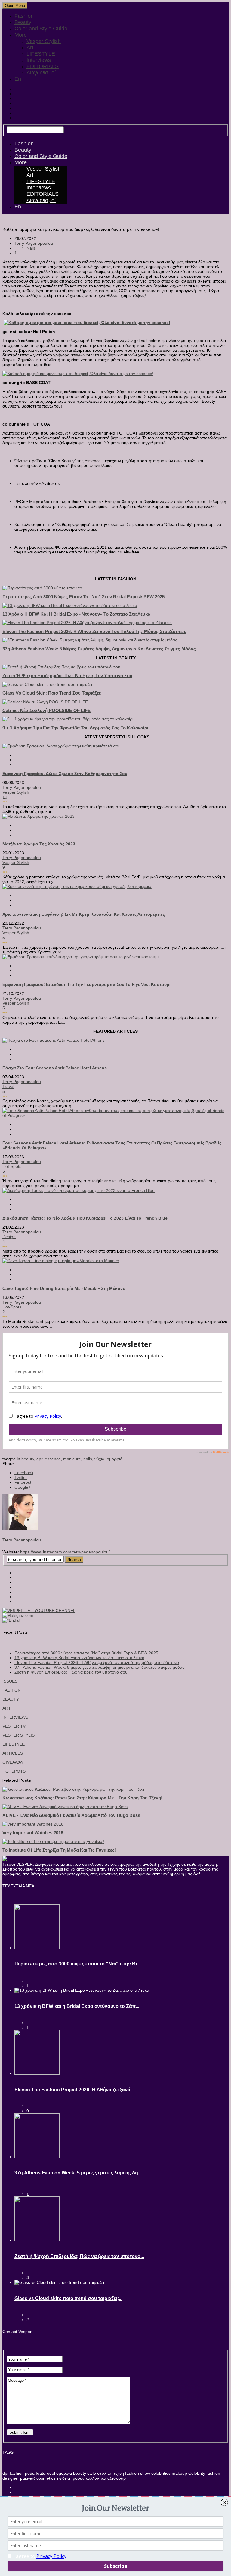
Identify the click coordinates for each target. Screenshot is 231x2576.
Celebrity (196, 2473)
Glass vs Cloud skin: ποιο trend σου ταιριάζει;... (68, 2298)
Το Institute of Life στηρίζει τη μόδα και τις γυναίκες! (59, 1850)
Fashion (24, 16)
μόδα (29, 2473)
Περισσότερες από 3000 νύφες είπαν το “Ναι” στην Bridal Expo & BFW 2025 (86, 1653)
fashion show (137, 2473)
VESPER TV (14, 1726)
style (91, 2473)
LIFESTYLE (41, 54)
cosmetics (45, 2478)
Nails (31, 248)
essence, (54, 1459)
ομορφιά (115, 1459)
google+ (23, 1487)
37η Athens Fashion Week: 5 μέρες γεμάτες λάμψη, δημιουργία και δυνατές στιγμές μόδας (99, 649)
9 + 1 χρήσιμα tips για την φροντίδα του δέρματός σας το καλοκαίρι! (76, 728)
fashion (16, 2473)
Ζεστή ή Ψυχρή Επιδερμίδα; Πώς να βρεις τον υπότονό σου (67, 676)
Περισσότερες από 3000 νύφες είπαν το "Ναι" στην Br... (78, 1964)
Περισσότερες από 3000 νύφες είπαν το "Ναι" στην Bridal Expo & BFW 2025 (83, 597)
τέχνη (118, 2473)
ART (7, 1708)
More (21, 35)
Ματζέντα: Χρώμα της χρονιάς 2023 (39, 844)
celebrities (160, 2473)
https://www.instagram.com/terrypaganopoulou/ (65, 1552)
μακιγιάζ (27, 2478)
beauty (79, 2473)
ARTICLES (13, 1753)
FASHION (12, 1690)
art (109, 2473)
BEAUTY (11, 1699)
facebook (24, 1473)
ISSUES (10, 1681)
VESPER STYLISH (20, 1735)
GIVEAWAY (13, 1762)
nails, (89, 1459)
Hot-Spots (12, 1166)
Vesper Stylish (44, 41)
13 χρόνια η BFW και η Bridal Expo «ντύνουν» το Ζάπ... (77, 2006)
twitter (21, 1477)
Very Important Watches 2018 (33, 1833)
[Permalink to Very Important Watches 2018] (33, 1824)
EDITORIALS (43, 66)
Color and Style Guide (41, 29)
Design (9, 1237)
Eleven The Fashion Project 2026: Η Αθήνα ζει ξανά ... (75, 2090)
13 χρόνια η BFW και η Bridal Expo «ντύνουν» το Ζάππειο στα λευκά (76, 614)
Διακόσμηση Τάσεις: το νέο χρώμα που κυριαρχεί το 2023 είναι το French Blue (85, 1218)
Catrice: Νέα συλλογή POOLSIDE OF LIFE (46, 710)
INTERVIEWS (15, 1717)
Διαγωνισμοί (41, 73)
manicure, (73, 1459)
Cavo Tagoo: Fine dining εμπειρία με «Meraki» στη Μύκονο (64, 1288)
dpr (6, 2473)
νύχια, (101, 1459)
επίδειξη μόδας (70, 2478)
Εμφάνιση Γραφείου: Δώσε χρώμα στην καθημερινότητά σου (65, 774)
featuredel (45, 2473)
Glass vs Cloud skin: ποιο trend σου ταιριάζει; (52, 693)
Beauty (23, 22)
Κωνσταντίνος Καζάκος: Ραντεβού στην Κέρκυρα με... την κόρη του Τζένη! (82, 1798)
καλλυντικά (95, 2478)
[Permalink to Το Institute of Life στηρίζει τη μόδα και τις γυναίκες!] (53, 1841)
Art (30, 47)
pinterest (23, 1482)
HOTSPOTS (14, 1771)
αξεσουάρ (116, 2478)
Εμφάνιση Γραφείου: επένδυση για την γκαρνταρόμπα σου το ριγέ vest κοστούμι (86, 984)
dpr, (41, 1459)
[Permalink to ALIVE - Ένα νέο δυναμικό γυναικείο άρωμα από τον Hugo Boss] (65, 1807)
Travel (8, 1086)
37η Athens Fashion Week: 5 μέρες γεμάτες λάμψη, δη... (78, 2173)
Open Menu (15, 6)
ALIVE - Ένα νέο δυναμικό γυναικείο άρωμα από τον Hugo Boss (71, 1815)
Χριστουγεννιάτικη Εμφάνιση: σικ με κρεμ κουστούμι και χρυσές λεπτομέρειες (84, 914)
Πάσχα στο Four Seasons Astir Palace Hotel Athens (55, 1068)
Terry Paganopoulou (34, 243)
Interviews (39, 60)
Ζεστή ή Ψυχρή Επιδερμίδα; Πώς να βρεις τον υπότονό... (79, 2256)
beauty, (29, 1459)
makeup (179, 2473)
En (18, 79)
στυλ (101, 2473)
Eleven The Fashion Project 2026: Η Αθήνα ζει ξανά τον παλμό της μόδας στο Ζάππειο (94, 631)
